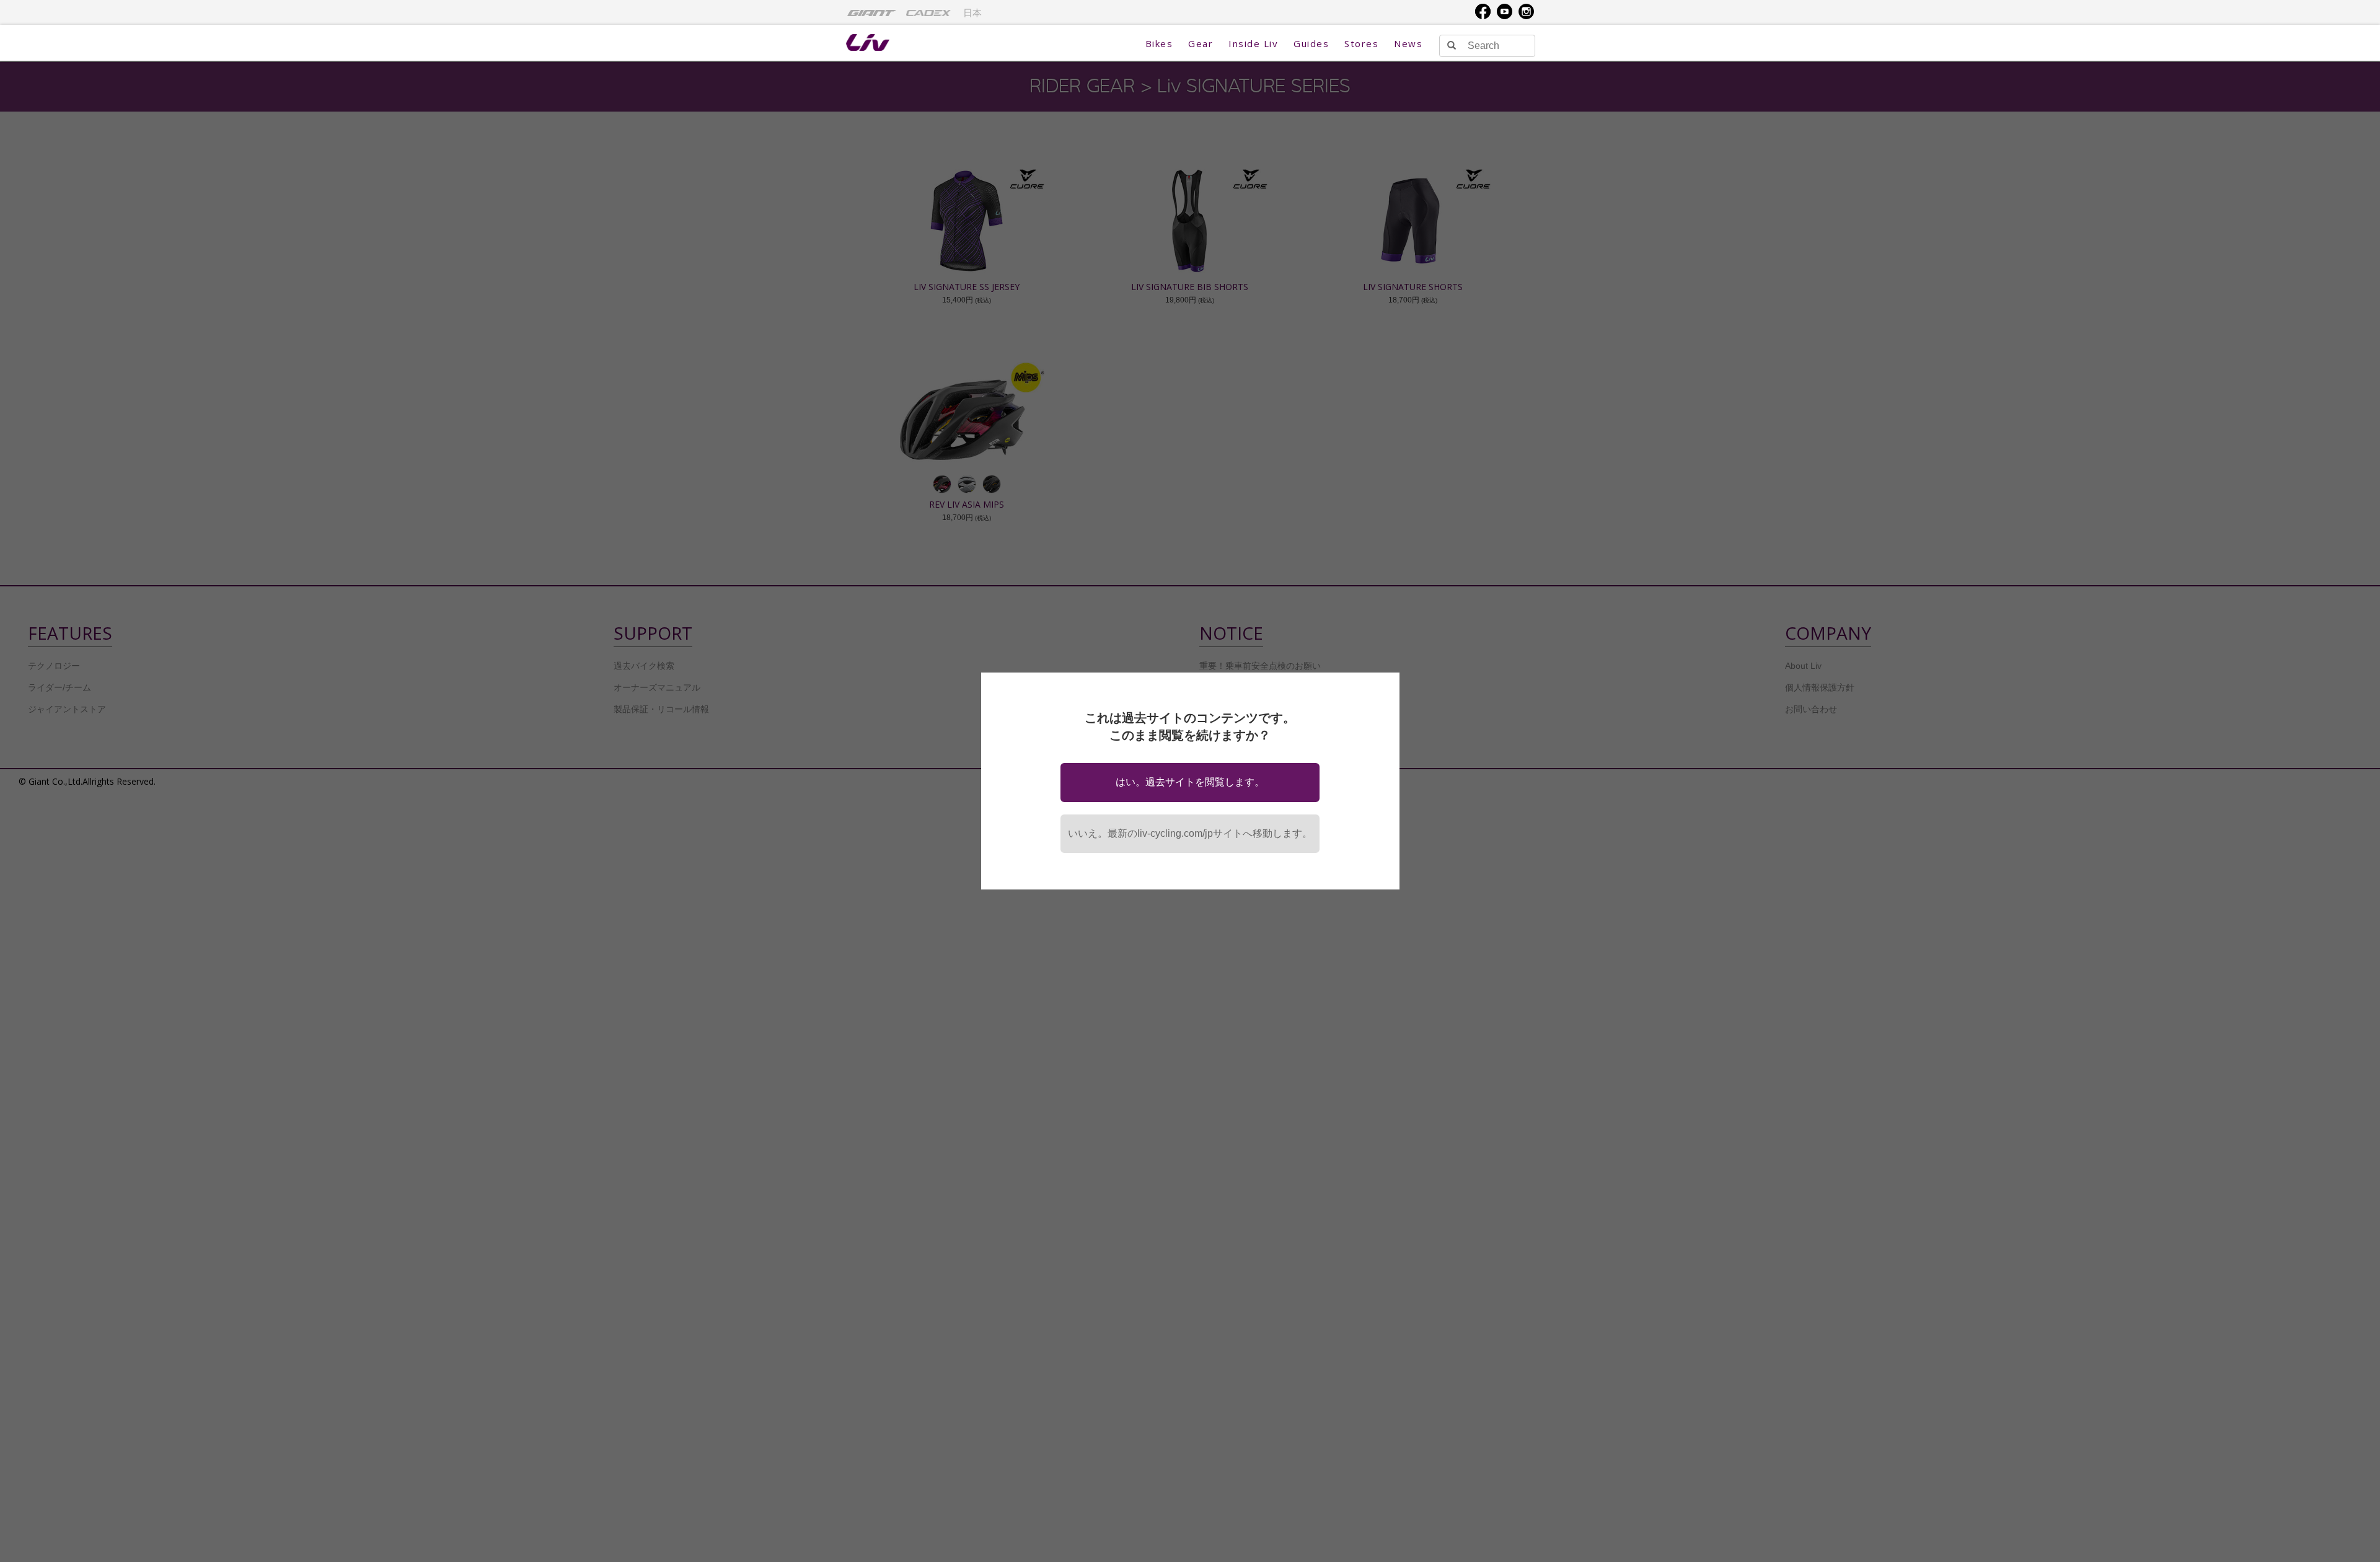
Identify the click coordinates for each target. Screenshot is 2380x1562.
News (1408, 43)
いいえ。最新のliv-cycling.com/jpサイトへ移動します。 (1190, 833)
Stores (1361, 43)
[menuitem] (872, 12)
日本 (972, 13)
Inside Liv (1253, 43)
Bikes (1159, 43)
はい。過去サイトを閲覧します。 (1190, 782)
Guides (1311, 43)
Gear (1201, 43)
